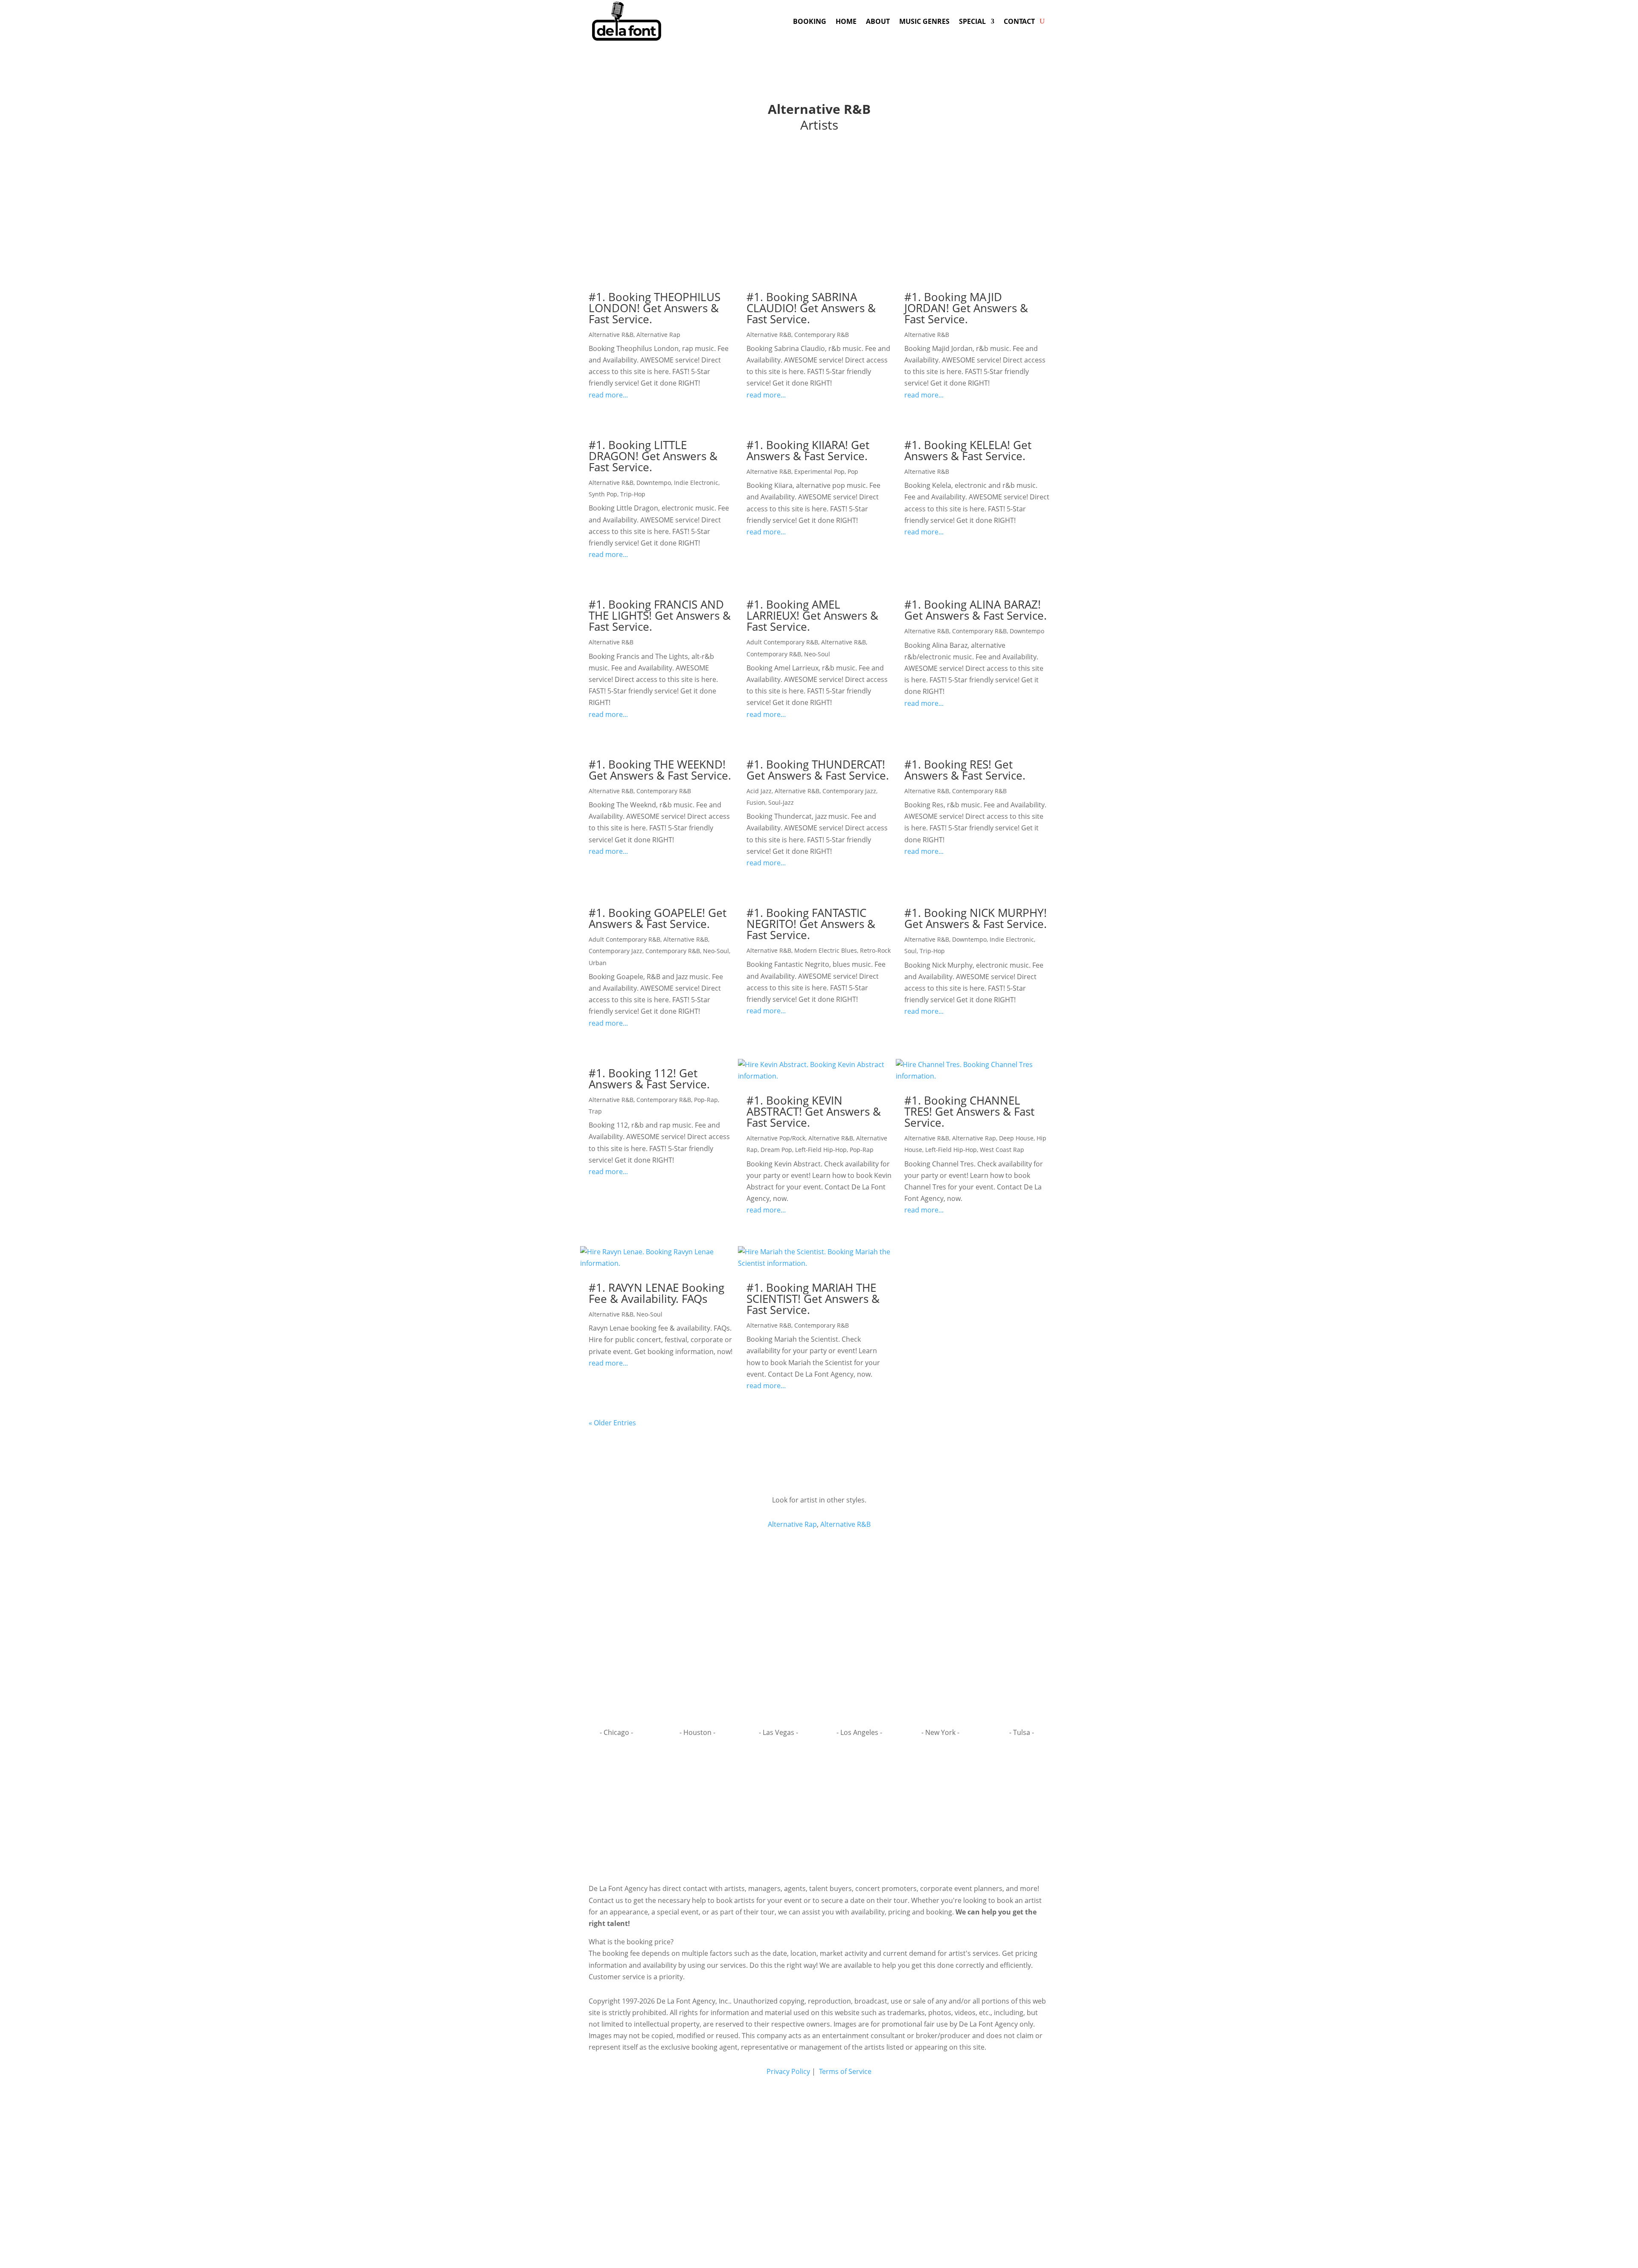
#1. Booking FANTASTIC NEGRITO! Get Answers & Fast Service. (811, 924)
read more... (608, 395)
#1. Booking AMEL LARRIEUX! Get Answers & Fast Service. (812, 615)
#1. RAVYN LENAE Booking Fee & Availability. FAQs (656, 1293)
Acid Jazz (759, 791)
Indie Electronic (696, 483)
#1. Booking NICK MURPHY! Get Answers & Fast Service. (976, 918)
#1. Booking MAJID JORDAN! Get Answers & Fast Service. (966, 308)
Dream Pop (776, 1150)
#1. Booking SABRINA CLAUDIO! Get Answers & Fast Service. (811, 308)
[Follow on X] (837, 1811)
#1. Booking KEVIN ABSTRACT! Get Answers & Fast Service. (814, 1111)
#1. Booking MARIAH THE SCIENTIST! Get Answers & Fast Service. (813, 1299)
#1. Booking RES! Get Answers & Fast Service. (965, 770)
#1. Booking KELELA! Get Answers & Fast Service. (968, 450)
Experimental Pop (819, 471)
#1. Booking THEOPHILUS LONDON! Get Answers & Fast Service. (655, 308)
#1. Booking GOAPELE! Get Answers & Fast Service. (658, 918)
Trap (595, 1111)
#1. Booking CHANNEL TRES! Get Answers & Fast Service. (969, 1111)
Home (846, 21)
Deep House (1016, 1138)
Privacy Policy (788, 2071)
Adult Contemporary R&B (782, 642)
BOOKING (810, 21)
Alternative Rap (658, 335)
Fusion (756, 802)
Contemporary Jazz (849, 791)
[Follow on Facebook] (801, 1811)
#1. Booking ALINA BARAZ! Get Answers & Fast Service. (976, 610)
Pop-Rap (706, 1100)
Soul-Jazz (781, 802)
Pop (853, 471)
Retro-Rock (875, 950)
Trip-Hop (633, 494)
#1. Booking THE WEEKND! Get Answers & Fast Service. (660, 770)
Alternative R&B (611, 335)
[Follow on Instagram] (819, 1811)
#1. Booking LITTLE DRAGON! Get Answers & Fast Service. (653, 456)
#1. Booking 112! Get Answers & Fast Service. (649, 1079)
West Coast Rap (1002, 1150)
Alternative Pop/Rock (776, 1138)
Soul (910, 951)
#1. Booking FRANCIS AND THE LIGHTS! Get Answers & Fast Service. (660, 615)
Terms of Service (844, 2071)
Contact (1019, 21)
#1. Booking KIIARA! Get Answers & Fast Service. (808, 450)
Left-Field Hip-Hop (821, 1150)
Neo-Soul (817, 654)
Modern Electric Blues (826, 950)
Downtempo (654, 483)
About (878, 21)
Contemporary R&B (822, 335)
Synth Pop (603, 494)
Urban (598, 963)
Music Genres (924, 21)
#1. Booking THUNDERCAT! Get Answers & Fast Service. (818, 770)
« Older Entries (612, 1423)
